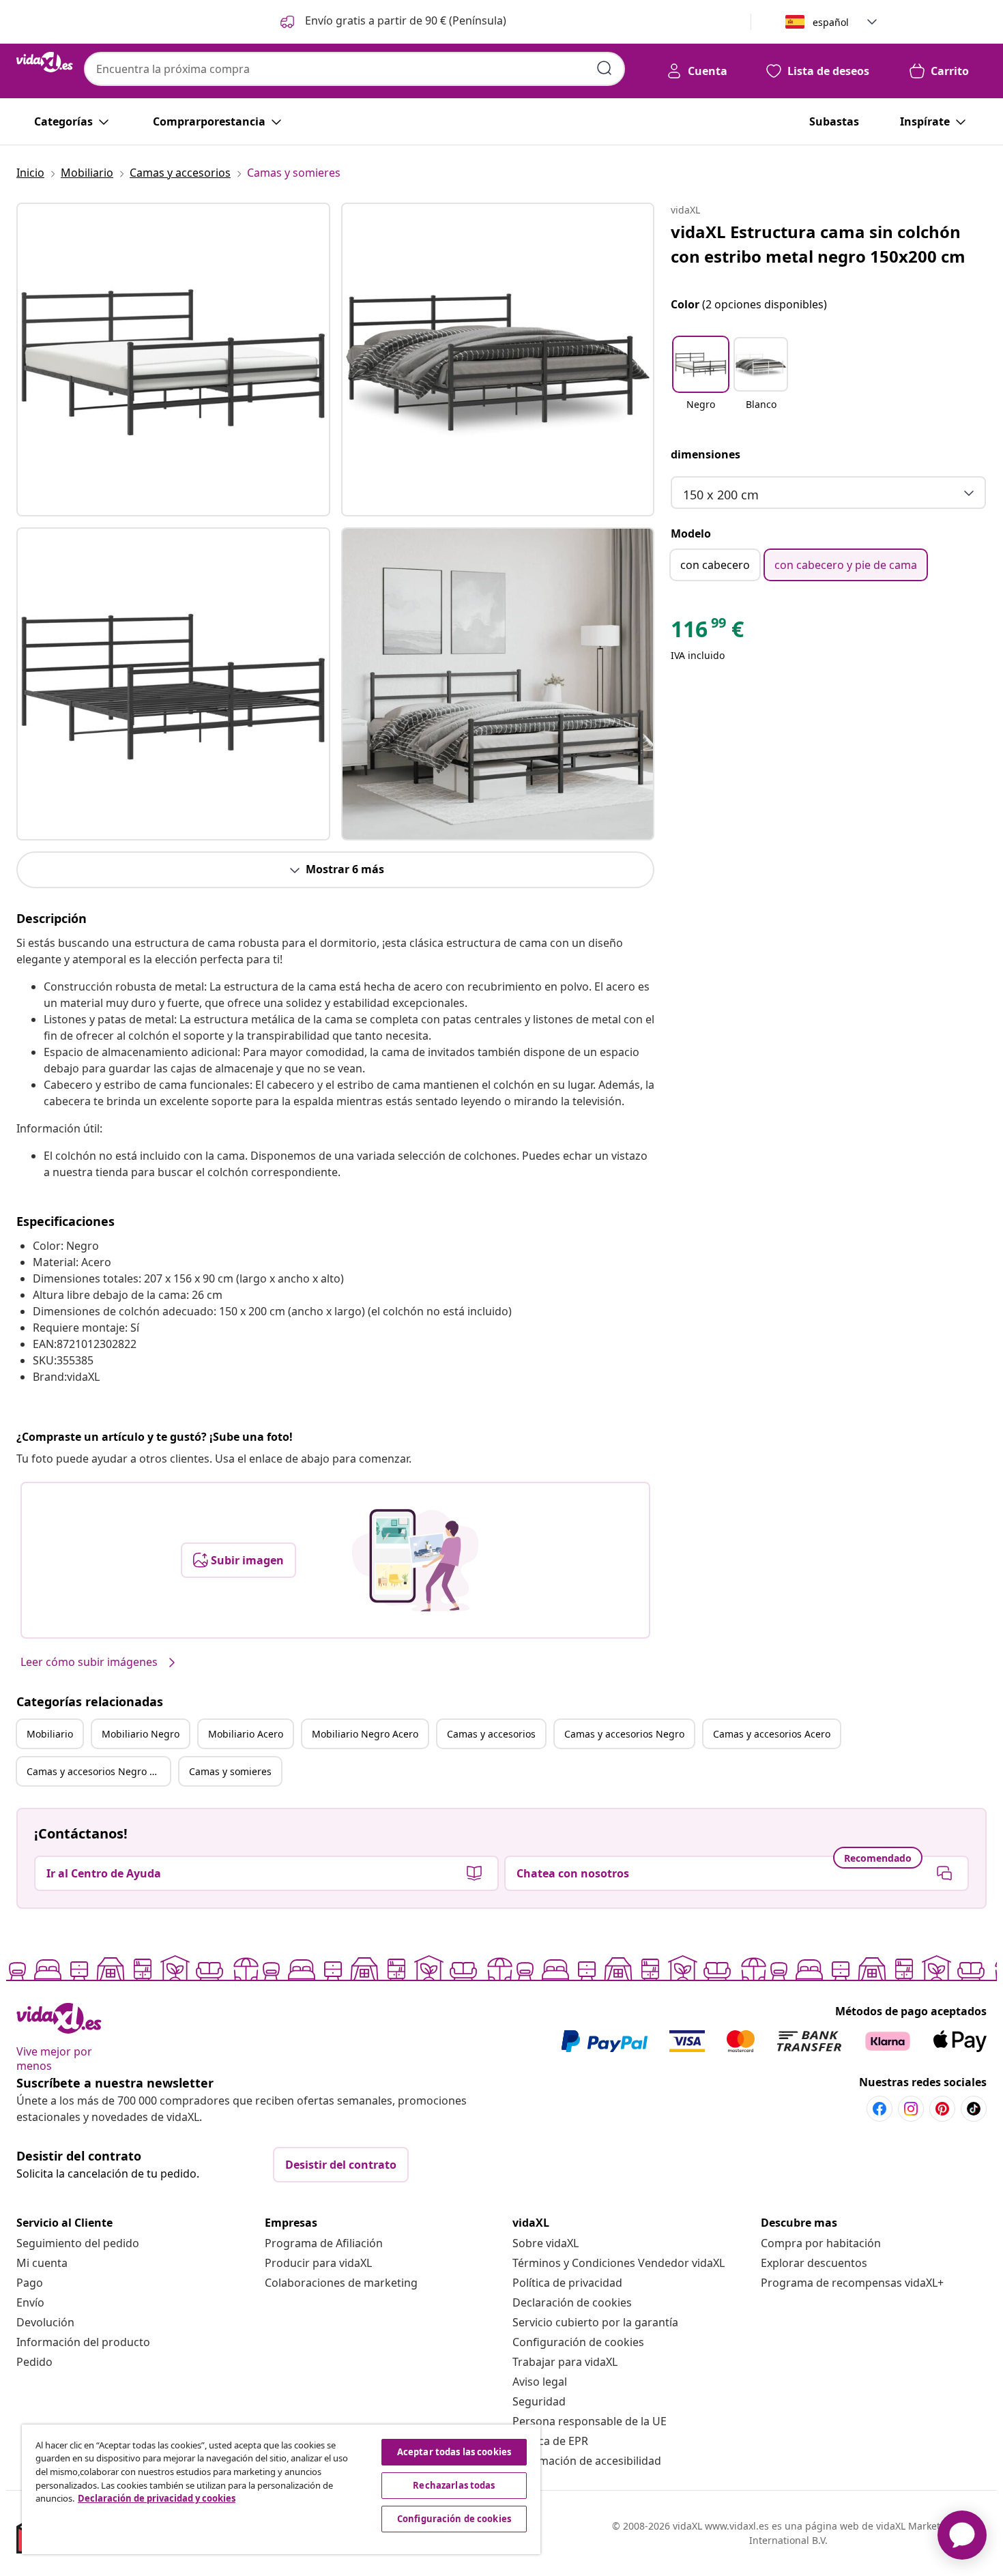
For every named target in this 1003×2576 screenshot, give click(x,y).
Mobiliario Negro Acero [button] (365, 1734)
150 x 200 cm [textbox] (721, 495)
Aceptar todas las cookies (454, 2452)
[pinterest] (942, 2109)
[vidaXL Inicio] (45, 62)
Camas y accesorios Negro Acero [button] (98, 1771)
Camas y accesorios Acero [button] (772, 1734)
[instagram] (911, 2109)
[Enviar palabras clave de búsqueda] (605, 68)
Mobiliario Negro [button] (141, 1734)
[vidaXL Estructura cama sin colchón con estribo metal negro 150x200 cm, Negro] (173, 360)
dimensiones (706, 454)
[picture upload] (415, 1560)
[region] (281, 2489)
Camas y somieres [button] (230, 1771)
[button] (392, 22)
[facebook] (880, 2109)
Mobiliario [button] (50, 1734)
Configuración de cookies (578, 2342)
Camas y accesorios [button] (491, 1734)
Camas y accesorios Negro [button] (624, 1734)
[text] (707, 632)
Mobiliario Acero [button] (246, 1734)
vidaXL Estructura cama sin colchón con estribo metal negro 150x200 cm (818, 244)
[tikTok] (974, 2109)
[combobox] (354, 69)
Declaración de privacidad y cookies (157, 2498)
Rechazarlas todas (454, 2485)
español (831, 22)
